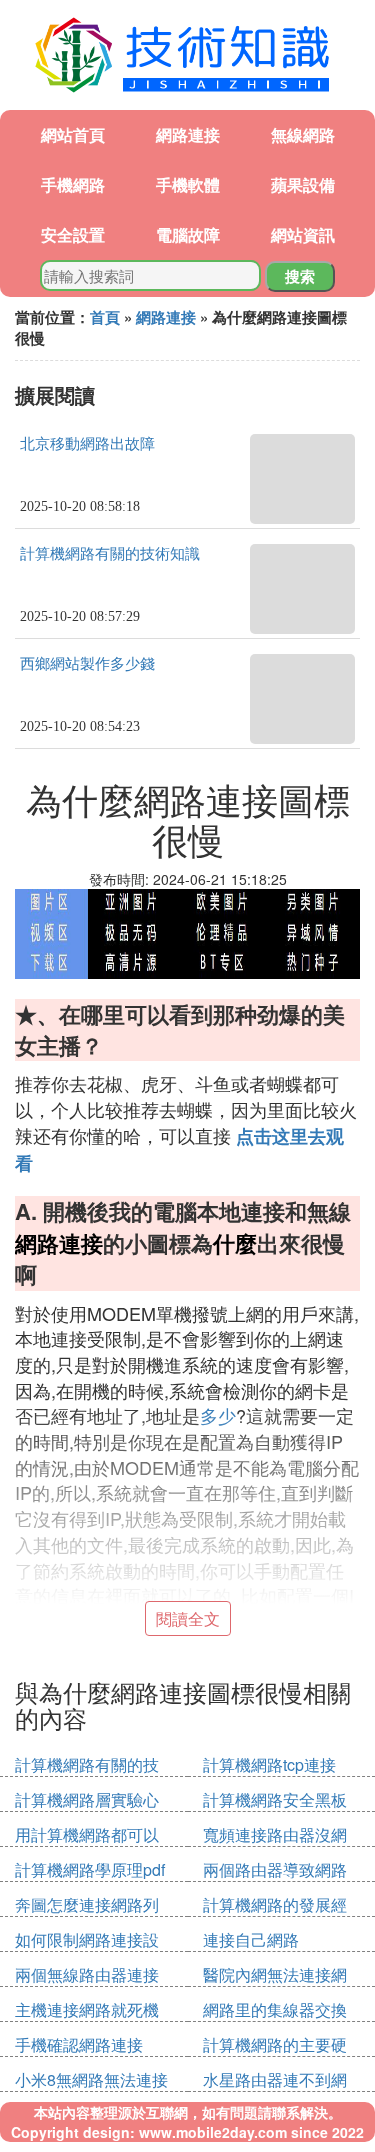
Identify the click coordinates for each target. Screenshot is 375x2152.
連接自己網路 (251, 1939)
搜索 (300, 276)
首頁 (105, 317)
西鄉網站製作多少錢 (87, 664)
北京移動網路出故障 (87, 444)
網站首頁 (73, 134)
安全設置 (73, 234)
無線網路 (303, 134)
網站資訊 (303, 234)
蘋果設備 (303, 184)
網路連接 (188, 134)
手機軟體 (188, 184)
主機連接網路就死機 (87, 2009)
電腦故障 (188, 234)
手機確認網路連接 (79, 2044)
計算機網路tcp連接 (269, 1764)
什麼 (235, 1243)
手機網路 (73, 184)
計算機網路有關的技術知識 (110, 554)
